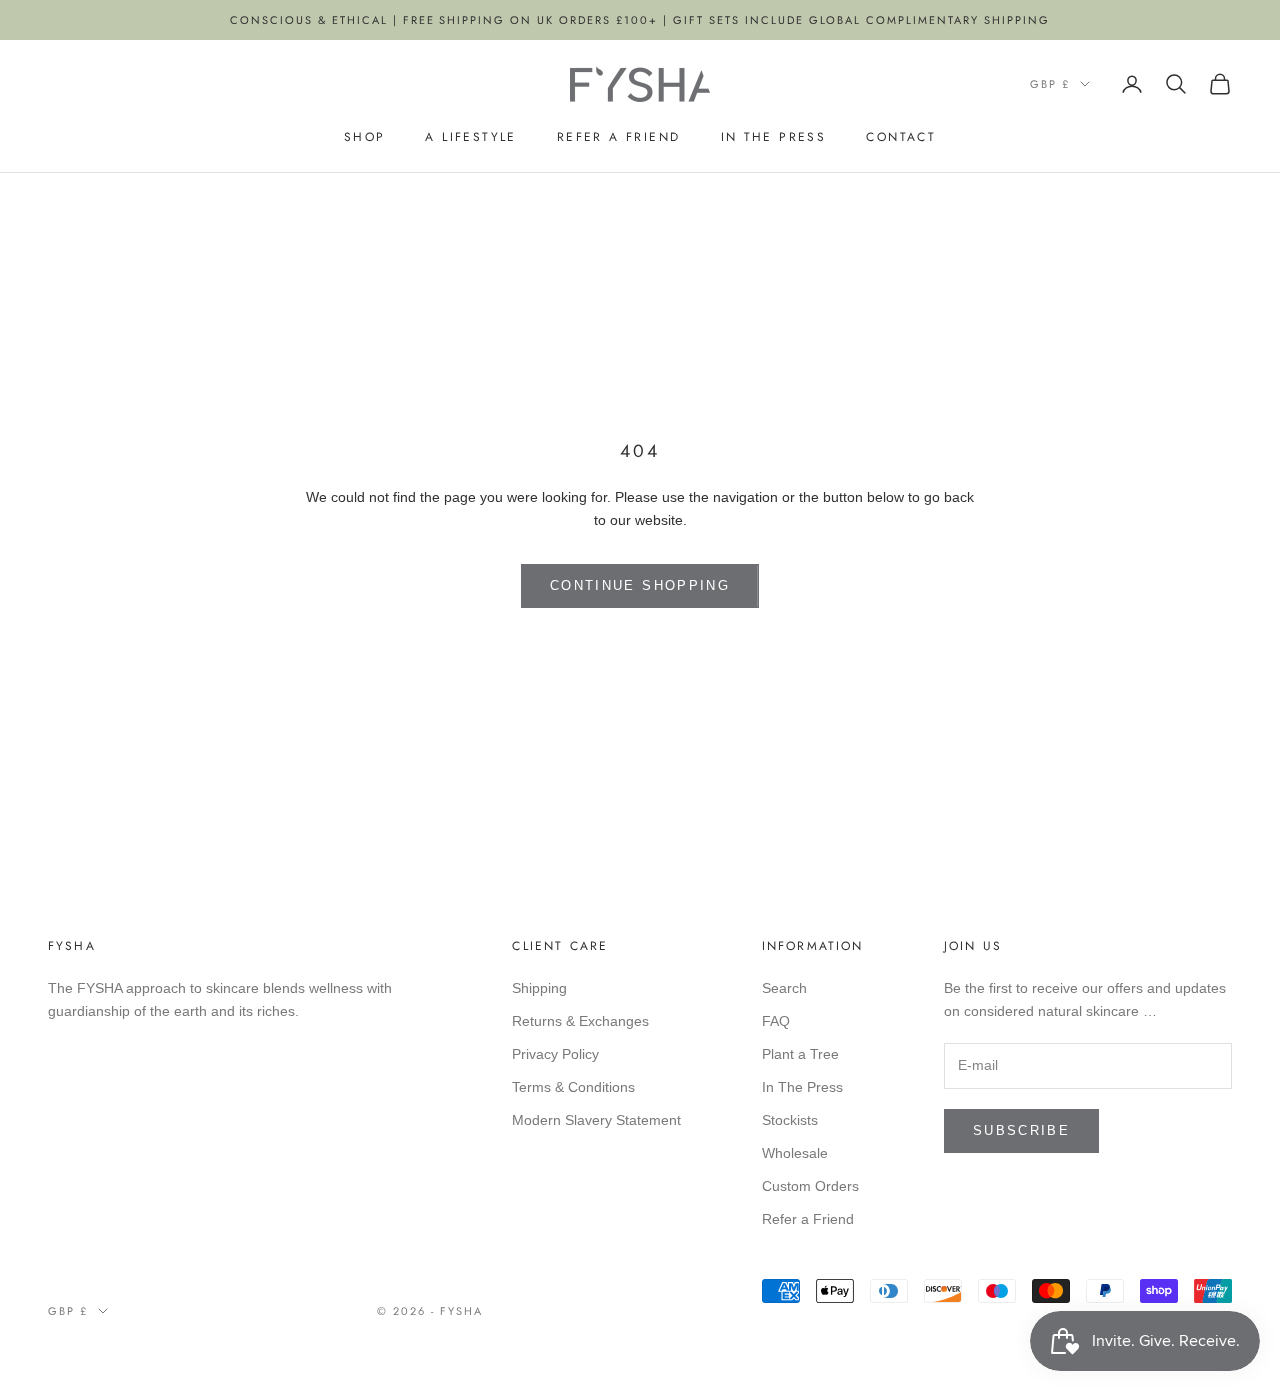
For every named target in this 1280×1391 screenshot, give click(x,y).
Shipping (539, 988)
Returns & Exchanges (580, 1021)
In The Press (802, 1087)
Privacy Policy (555, 1054)
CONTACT (901, 137)
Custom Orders (810, 1186)
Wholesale (795, 1153)
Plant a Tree (800, 1054)
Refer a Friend (619, 137)
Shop (365, 137)
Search (784, 988)
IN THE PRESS (774, 137)
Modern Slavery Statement (596, 1120)
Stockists (790, 1120)
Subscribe (1021, 1130)
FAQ (776, 1021)
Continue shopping (640, 585)
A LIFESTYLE (470, 137)
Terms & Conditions (573, 1087)
